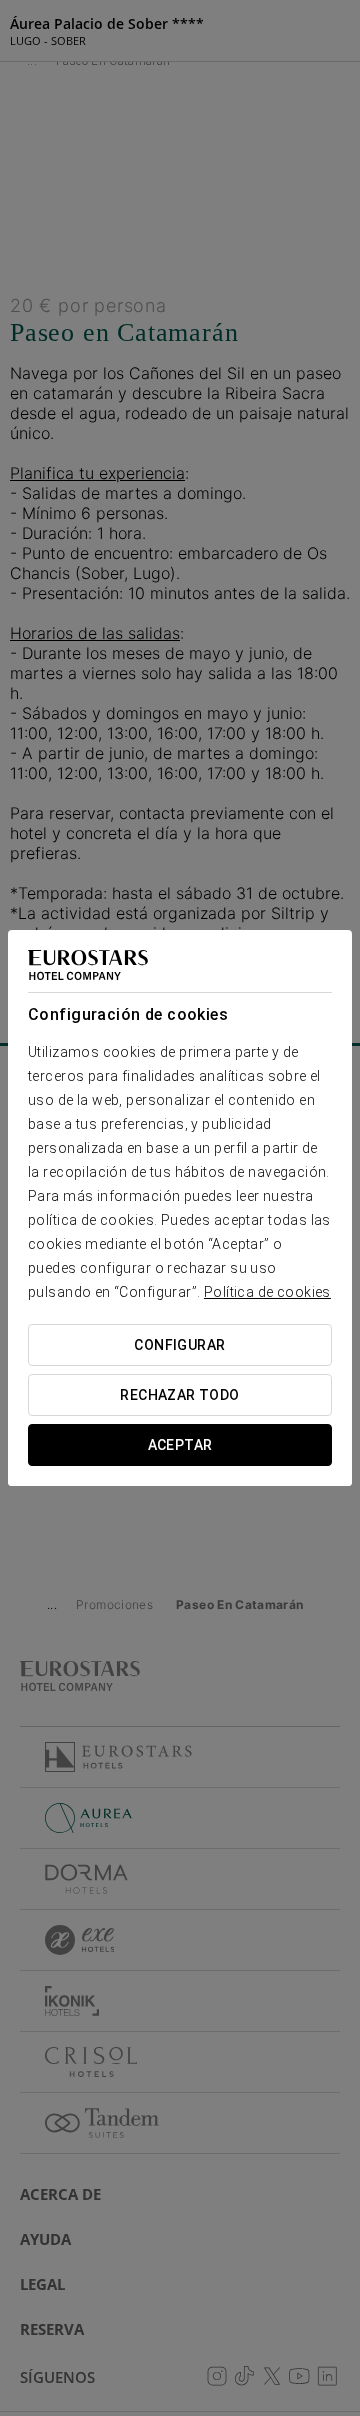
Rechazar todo (179, 1395)
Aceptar (180, 1445)
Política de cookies (267, 1292)
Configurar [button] (179, 1345)
